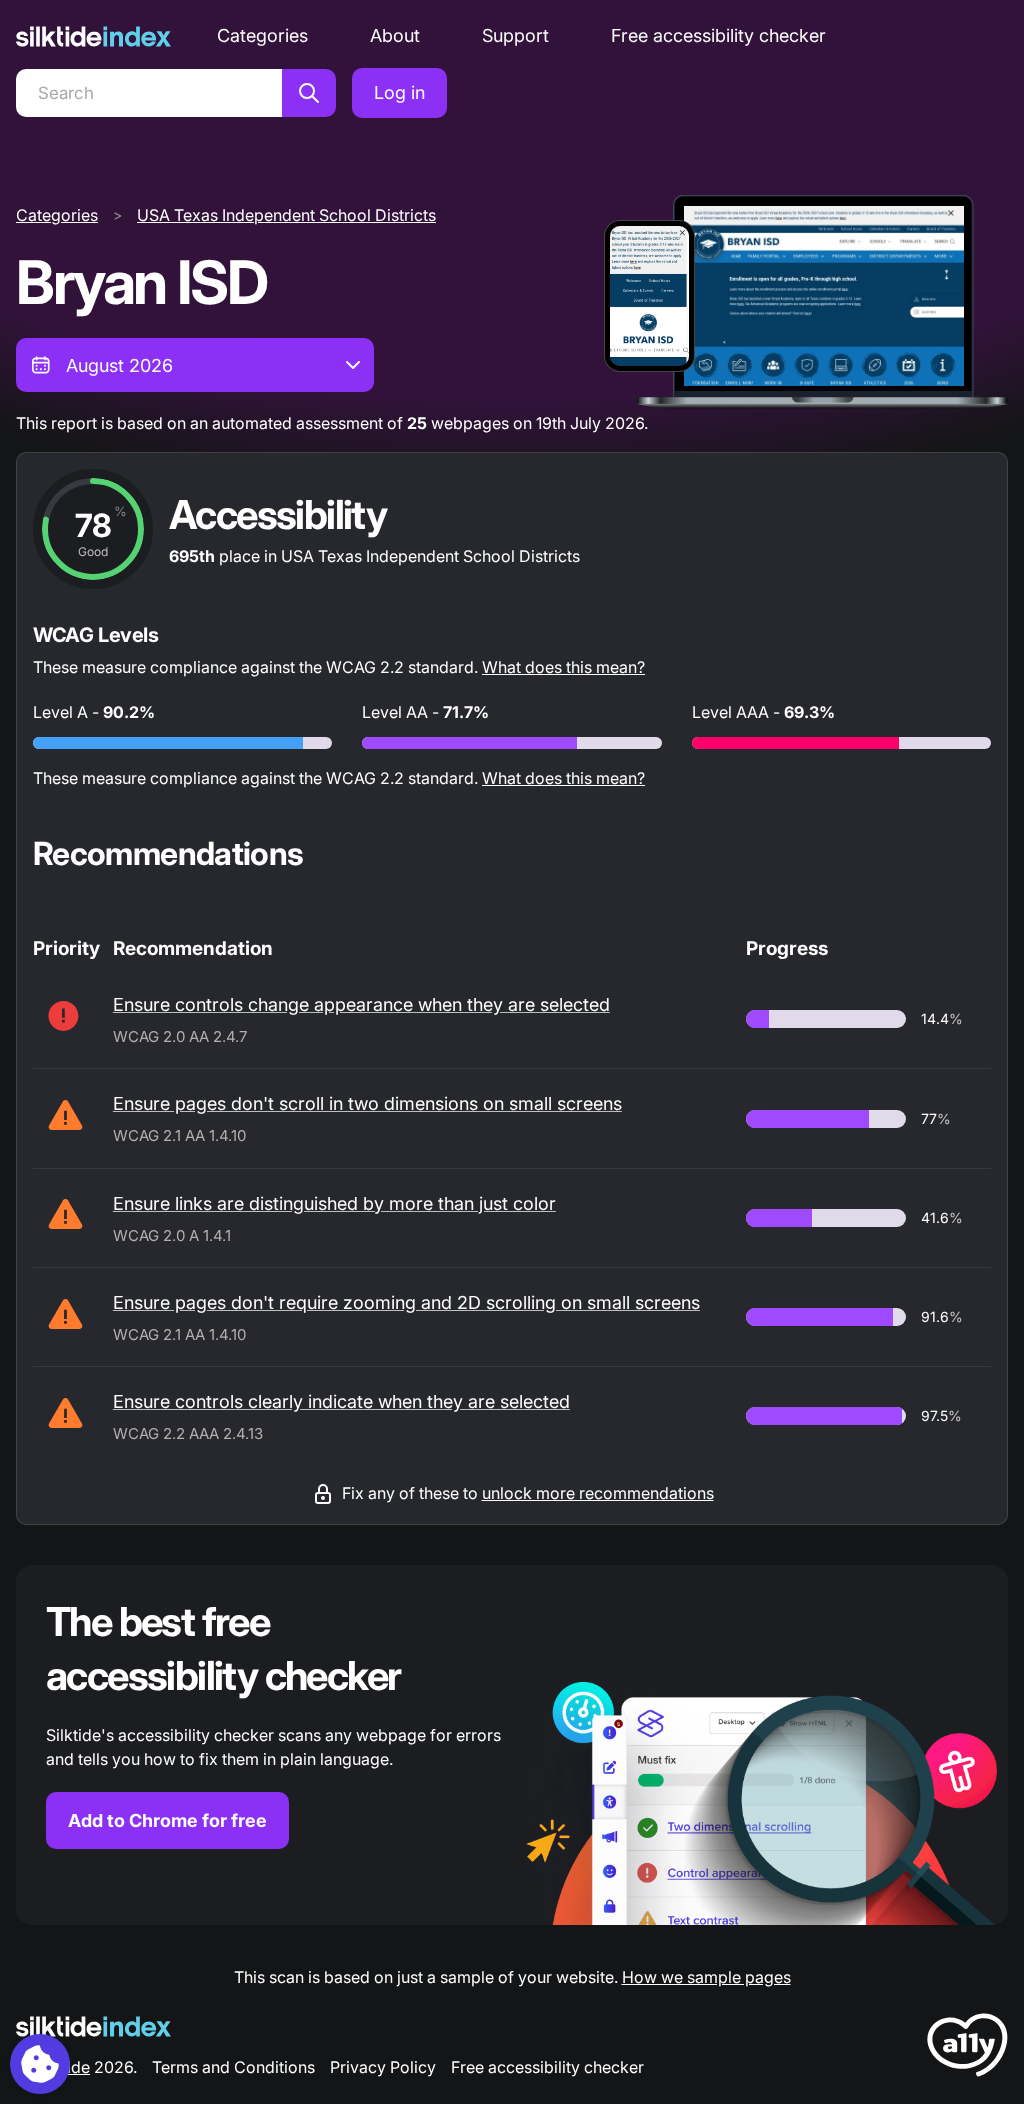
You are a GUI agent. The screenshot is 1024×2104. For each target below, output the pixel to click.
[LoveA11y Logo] (967, 2048)
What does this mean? (563, 667)
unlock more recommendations (598, 1493)
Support (515, 35)
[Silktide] (93, 36)
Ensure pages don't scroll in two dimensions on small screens (367, 1103)
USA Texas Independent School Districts (286, 215)
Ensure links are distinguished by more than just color (334, 1203)
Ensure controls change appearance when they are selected (361, 1004)
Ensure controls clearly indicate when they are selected (341, 1401)
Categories (262, 35)
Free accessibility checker (718, 35)
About (395, 35)
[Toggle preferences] (40, 2064)
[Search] (309, 93)
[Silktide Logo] (93, 2026)
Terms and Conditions (233, 2067)
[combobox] (195, 365)
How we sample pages (706, 1977)
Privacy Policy (383, 2067)
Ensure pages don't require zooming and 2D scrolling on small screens (406, 1302)
